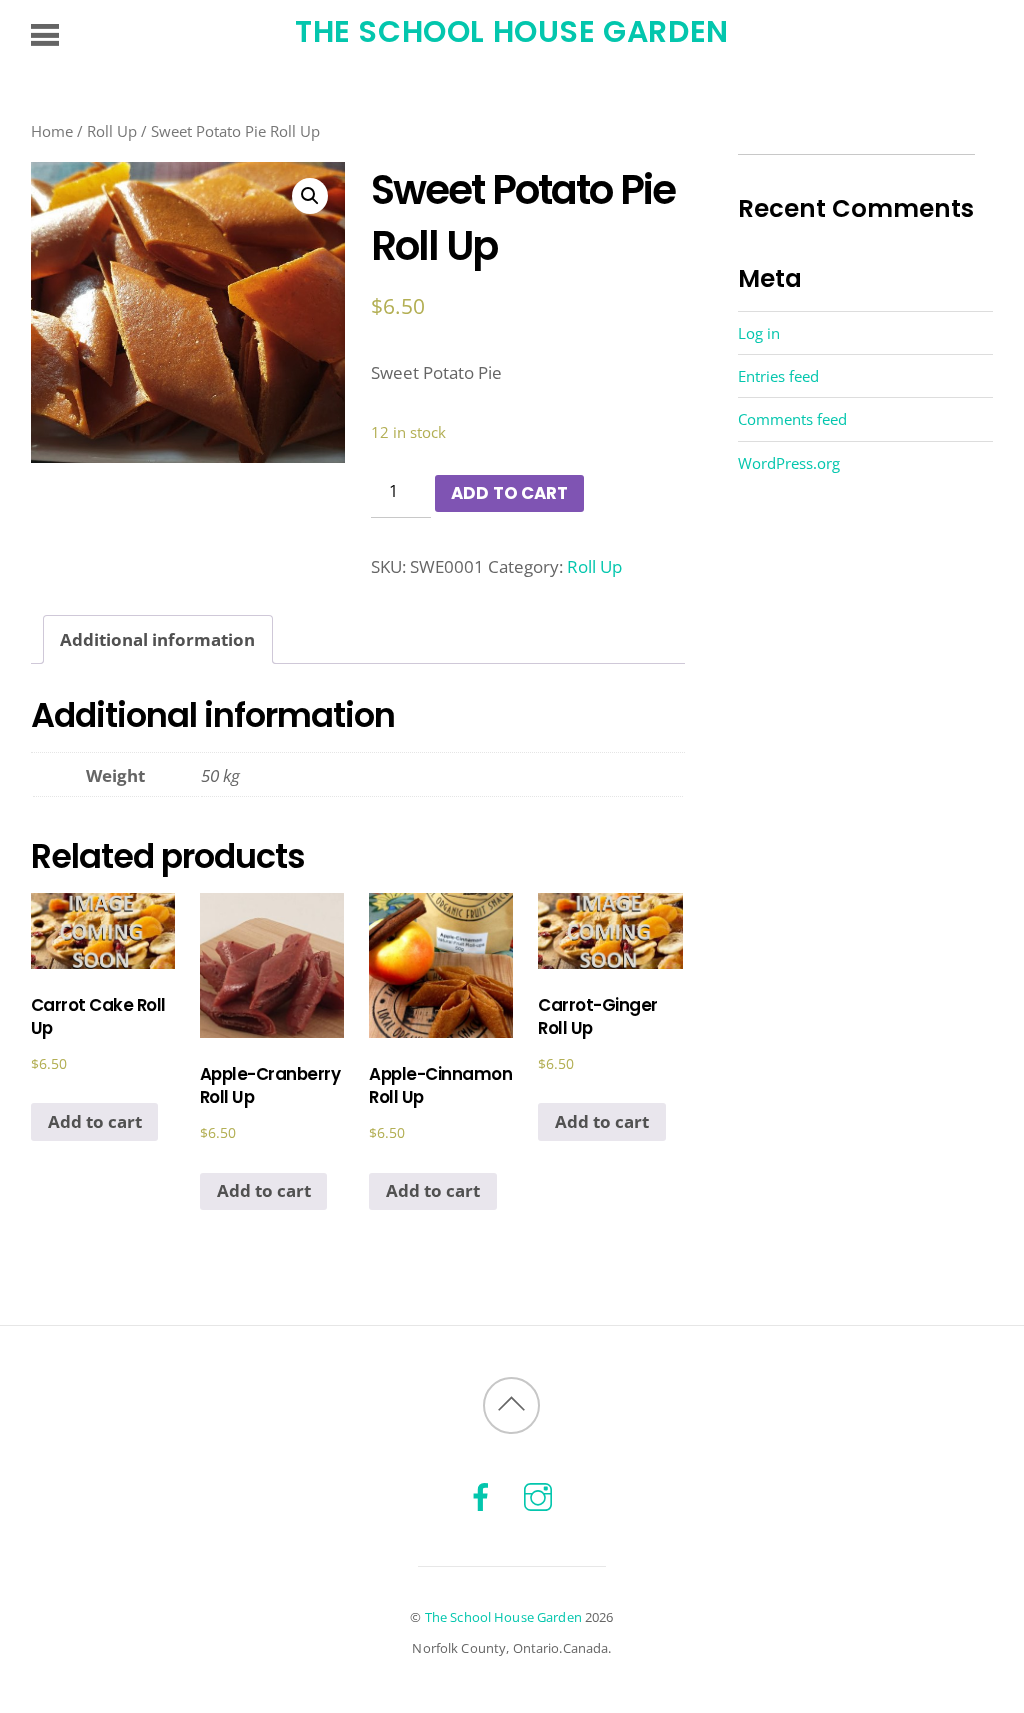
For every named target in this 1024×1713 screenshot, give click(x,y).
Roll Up (112, 131)
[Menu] (45, 34)
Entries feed (778, 376)
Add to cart (509, 493)
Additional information (157, 639)
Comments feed (792, 419)
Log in (759, 333)
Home (52, 131)
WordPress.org (789, 463)
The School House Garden (503, 1617)
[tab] (158, 639)
